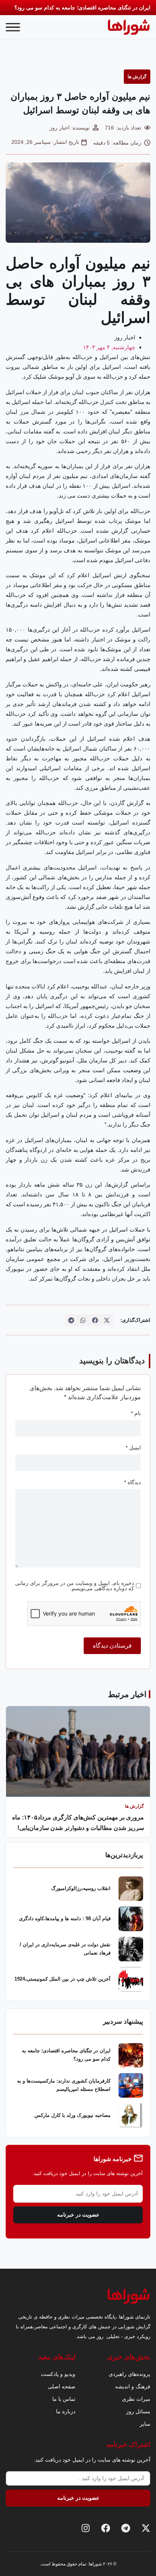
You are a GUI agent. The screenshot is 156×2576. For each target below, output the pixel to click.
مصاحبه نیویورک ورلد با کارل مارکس (73, 2115)
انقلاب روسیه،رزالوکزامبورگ (81, 1888)
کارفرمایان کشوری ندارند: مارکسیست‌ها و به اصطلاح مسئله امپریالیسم (64, 2085)
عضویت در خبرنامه (78, 2215)
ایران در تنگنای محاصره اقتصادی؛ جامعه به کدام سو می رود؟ (66, 2055)
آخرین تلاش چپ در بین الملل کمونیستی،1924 (62, 1979)
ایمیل (133, 1448)
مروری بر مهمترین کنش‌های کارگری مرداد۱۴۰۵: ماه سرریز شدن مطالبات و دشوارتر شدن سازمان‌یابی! (78, 1823)
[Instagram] (86, 2528)
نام (136, 1413)
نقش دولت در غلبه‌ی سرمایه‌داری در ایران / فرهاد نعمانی (65, 1949)
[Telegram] (126, 2528)
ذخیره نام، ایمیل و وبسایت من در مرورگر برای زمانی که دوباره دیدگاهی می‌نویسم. (75, 1586)
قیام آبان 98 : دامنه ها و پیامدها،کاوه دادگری (65, 1919)
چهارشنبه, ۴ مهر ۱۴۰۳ (109, 347)
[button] (107, 1320)
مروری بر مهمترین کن (125, 8)
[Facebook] (106, 2528)
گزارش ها (137, 77)
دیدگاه (133, 1482)
